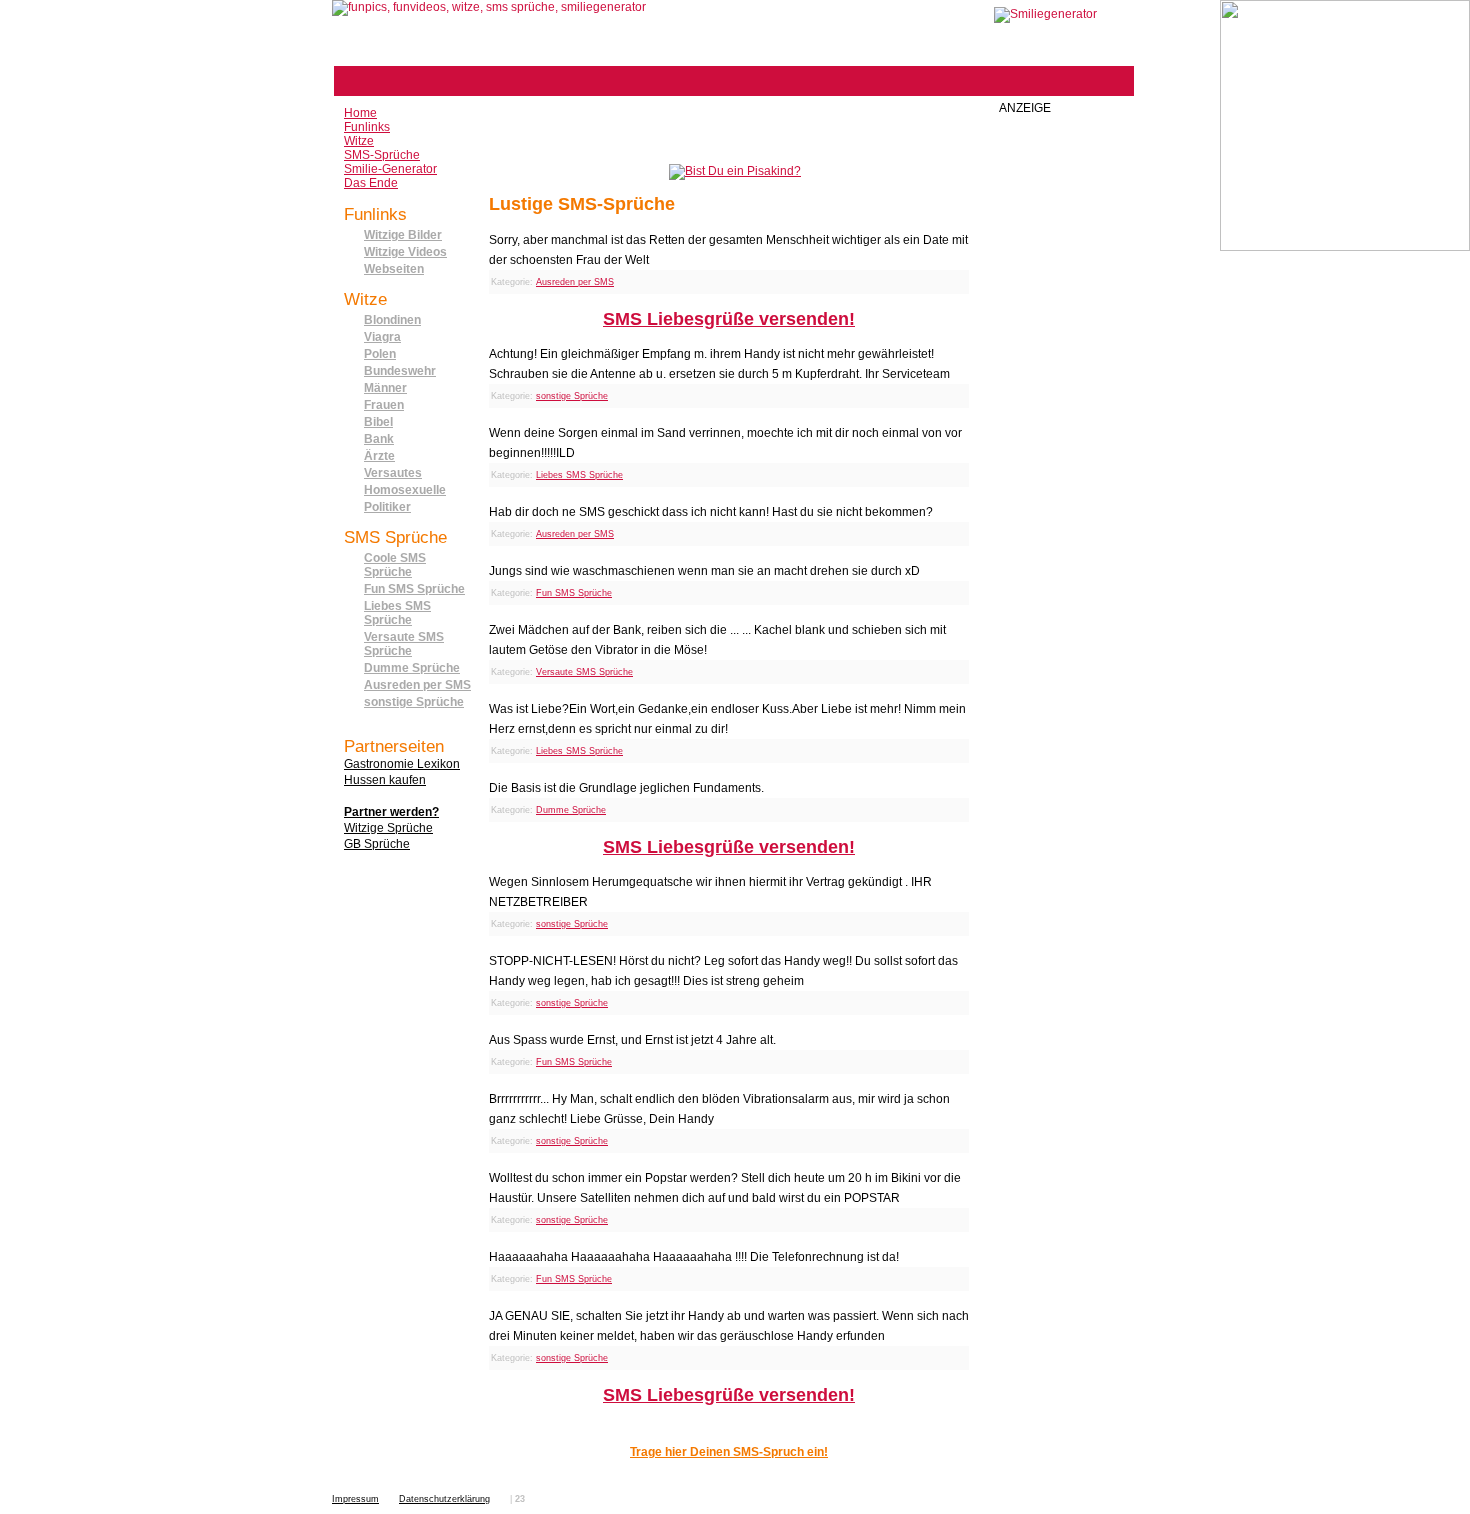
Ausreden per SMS (417, 685)
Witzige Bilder (403, 235)
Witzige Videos (405, 252)
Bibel (378, 422)
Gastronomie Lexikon (402, 764)
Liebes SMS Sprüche (397, 613)
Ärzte (379, 456)
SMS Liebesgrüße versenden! (729, 319)
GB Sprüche (377, 844)
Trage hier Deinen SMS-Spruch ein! (729, 1452)
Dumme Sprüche (412, 668)
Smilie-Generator (390, 169)
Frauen (384, 405)
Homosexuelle (405, 490)
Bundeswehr (400, 371)
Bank (379, 439)
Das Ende (371, 183)
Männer (385, 388)
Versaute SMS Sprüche (404, 644)
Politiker (387, 507)
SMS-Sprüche (382, 155)
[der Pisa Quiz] (735, 171)
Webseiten (394, 269)
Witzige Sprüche (388, 828)
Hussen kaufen (385, 780)
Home (360, 113)
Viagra (382, 337)
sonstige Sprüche (414, 702)
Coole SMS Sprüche (395, 565)
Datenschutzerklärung (444, 1499)
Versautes (393, 473)
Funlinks (367, 127)
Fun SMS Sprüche (414, 589)
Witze (359, 141)
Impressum (355, 1499)
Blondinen (392, 320)
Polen (380, 354)
